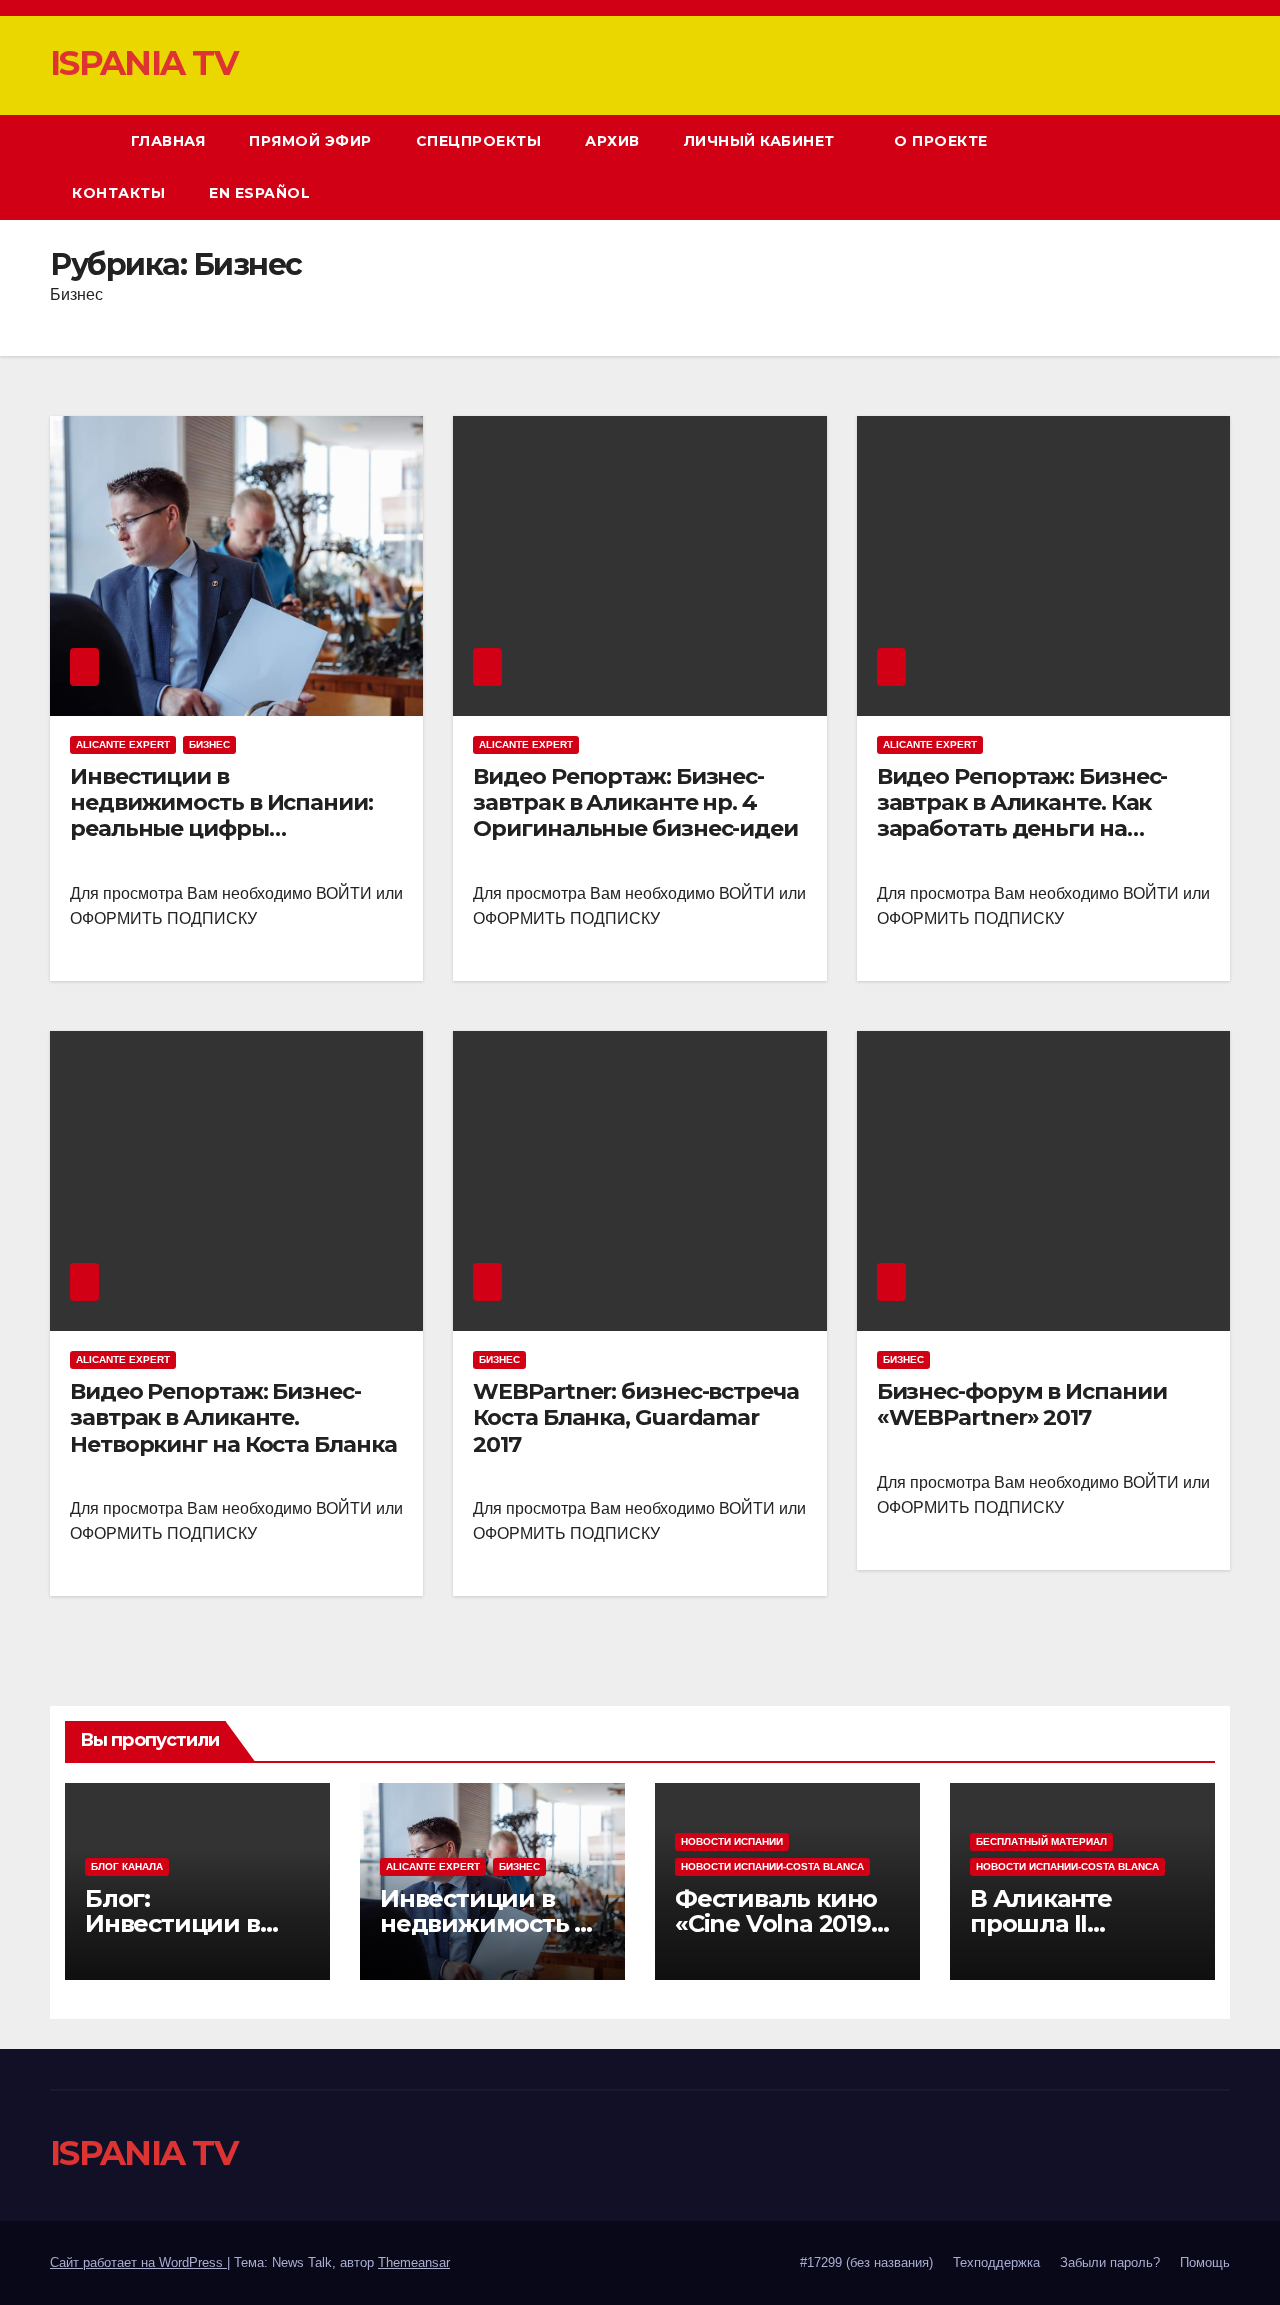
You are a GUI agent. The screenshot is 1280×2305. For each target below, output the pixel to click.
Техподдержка (996, 2262)
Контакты (118, 193)
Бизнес (209, 744)
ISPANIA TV (143, 63)
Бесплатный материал (1041, 1841)
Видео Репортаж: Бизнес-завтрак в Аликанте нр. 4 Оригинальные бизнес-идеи (635, 803)
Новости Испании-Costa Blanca (772, 1866)
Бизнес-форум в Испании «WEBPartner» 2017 (1022, 1404)
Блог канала (127, 1866)
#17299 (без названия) (866, 2262)
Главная (168, 141)
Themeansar (414, 2262)
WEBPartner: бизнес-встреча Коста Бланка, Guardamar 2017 (635, 1418)
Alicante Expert (123, 744)
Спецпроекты (479, 141)
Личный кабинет (762, 141)
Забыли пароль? (1110, 2262)
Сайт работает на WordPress (138, 2262)
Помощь (1205, 2262)
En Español (259, 193)
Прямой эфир (310, 141)
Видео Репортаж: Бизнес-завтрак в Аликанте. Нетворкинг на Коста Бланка (233, 1418)
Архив (612, 141)
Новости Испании (732, 1841)
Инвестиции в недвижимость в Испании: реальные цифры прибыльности (221, 816)
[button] (1178, 166)
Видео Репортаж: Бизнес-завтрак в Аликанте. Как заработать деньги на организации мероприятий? (1041, 816)
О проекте (943, 141)
